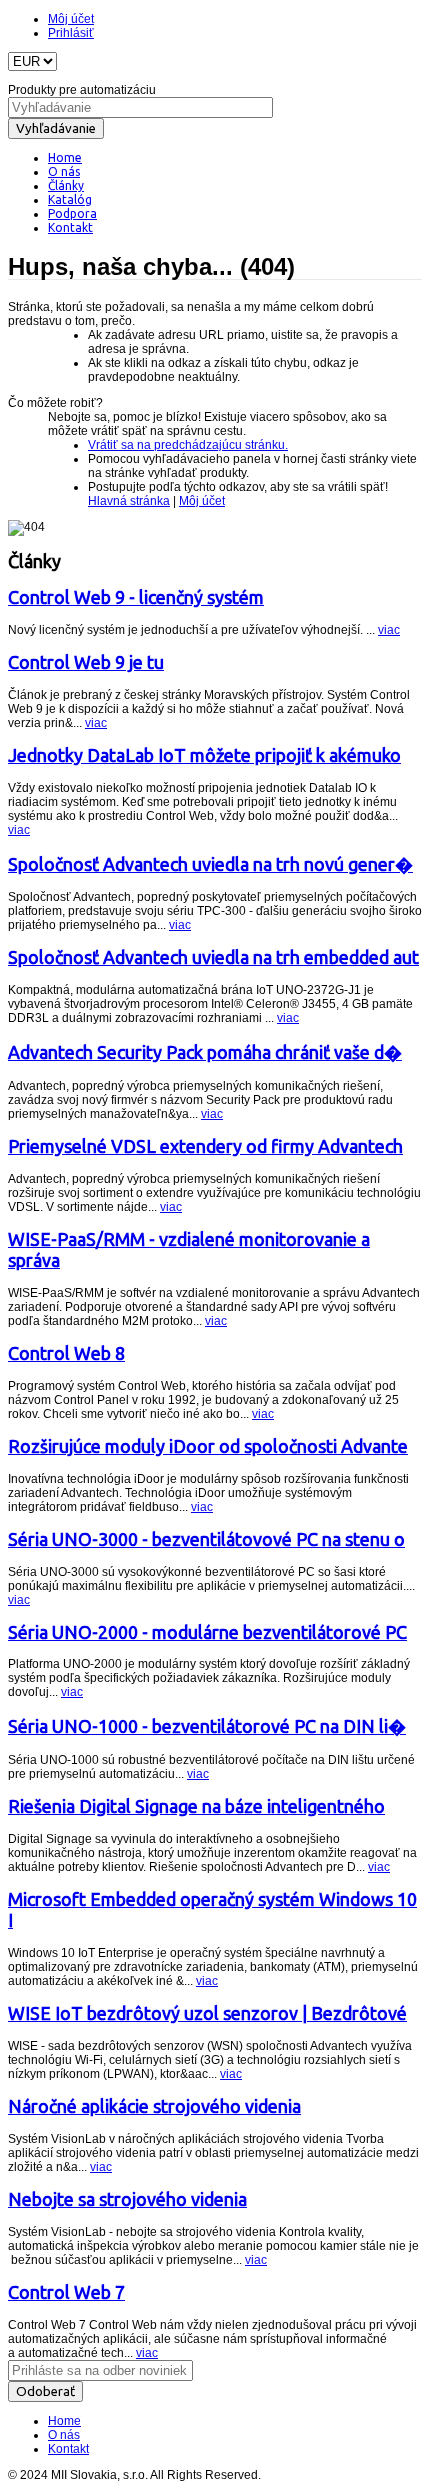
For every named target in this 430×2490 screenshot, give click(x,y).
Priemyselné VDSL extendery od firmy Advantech (205, 1146)
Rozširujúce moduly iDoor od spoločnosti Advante (208, 1446)
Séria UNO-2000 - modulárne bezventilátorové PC (207, 1632)
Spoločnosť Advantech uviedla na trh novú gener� (210, 864)
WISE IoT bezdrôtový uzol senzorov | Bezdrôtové (207, 2013)
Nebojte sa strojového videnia (127, 2199)
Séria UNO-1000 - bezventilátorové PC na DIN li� (207, 1726)
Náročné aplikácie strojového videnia (154, 2106)
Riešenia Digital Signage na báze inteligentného (196, 1806)
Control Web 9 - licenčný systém (136, 597)
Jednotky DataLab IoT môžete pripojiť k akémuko (204, 755)
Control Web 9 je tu (86, 662)
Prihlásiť (71, 33)
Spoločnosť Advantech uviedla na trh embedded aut (213, 957)
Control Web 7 (66, 2292)
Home (64, 2421)
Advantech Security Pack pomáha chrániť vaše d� (205, 1052)
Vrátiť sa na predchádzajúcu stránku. (188, 445)
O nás (64, 2435)
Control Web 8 (66, 1353)
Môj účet (71, 19)
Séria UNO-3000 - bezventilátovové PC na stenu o (206, 1539)
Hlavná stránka (129, 501)
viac (389, 630)
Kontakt (68, 2449)
